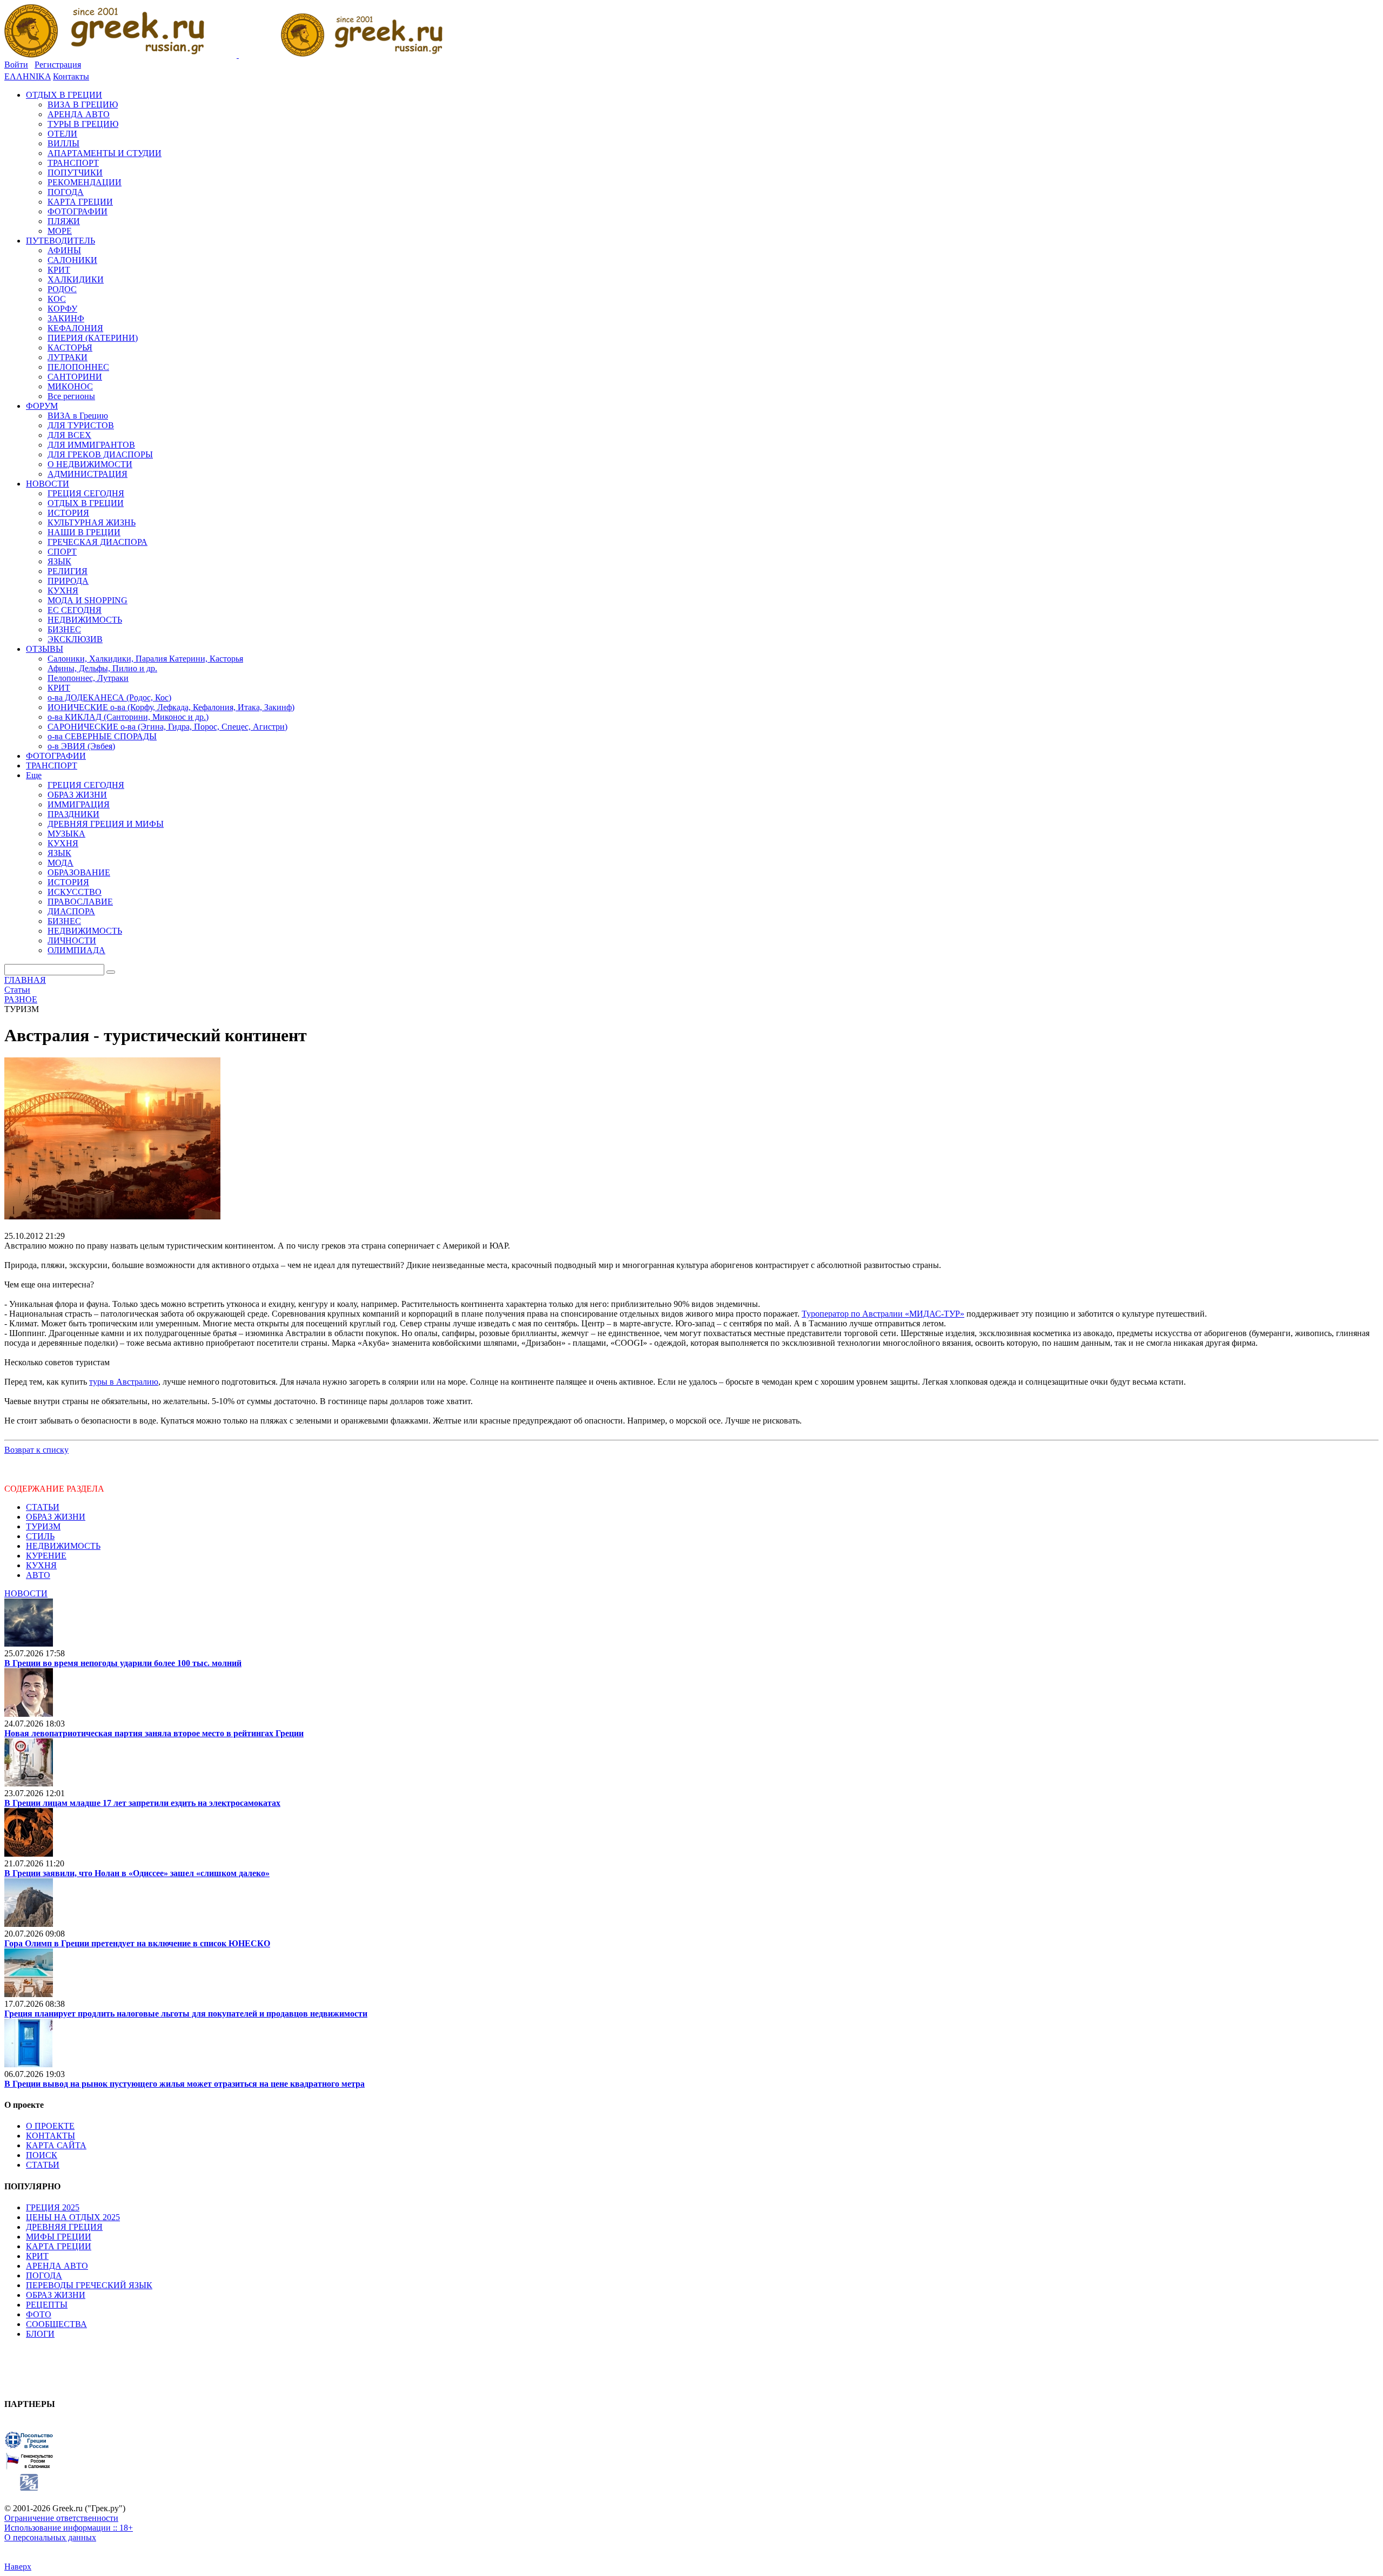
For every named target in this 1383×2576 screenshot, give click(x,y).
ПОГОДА (44, 2275)
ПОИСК (42, 2155)
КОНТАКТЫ (51, 2136)
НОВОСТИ (26, 1593)
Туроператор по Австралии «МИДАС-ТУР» (883, 1314)
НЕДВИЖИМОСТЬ (63, 1546)
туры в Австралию (124, 1382)
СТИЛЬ (40, 1536)
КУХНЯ (41, 1565)
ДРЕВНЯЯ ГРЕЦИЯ (64, 2227)
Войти (16, 65)
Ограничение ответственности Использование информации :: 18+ (69, 2523)
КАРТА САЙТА (56, 2145)
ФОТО (39, 2314)
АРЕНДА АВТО (57, 2266)
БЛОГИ (40, 2334)
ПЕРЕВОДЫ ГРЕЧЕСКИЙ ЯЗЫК (89, 2285)
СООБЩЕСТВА (56, 2324)
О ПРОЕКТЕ (50, 2126)
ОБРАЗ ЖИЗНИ (56, 1517)
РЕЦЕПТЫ (47, 2305)
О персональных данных (50, 2537)
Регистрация (58, 65)
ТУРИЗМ (43, 1526)
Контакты (71, 76)
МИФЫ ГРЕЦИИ (59, 2237)
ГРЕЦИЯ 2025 (53, 2207)
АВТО (38, 1575)
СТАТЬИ (43, 1507)
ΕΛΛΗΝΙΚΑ (28, 76)
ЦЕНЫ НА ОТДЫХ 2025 (73, 2217)
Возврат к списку (36, 1450)
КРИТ (37, 2256)
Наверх (18, 2567)
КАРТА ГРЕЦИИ (59, 2246)
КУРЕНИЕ (46, 1556)
